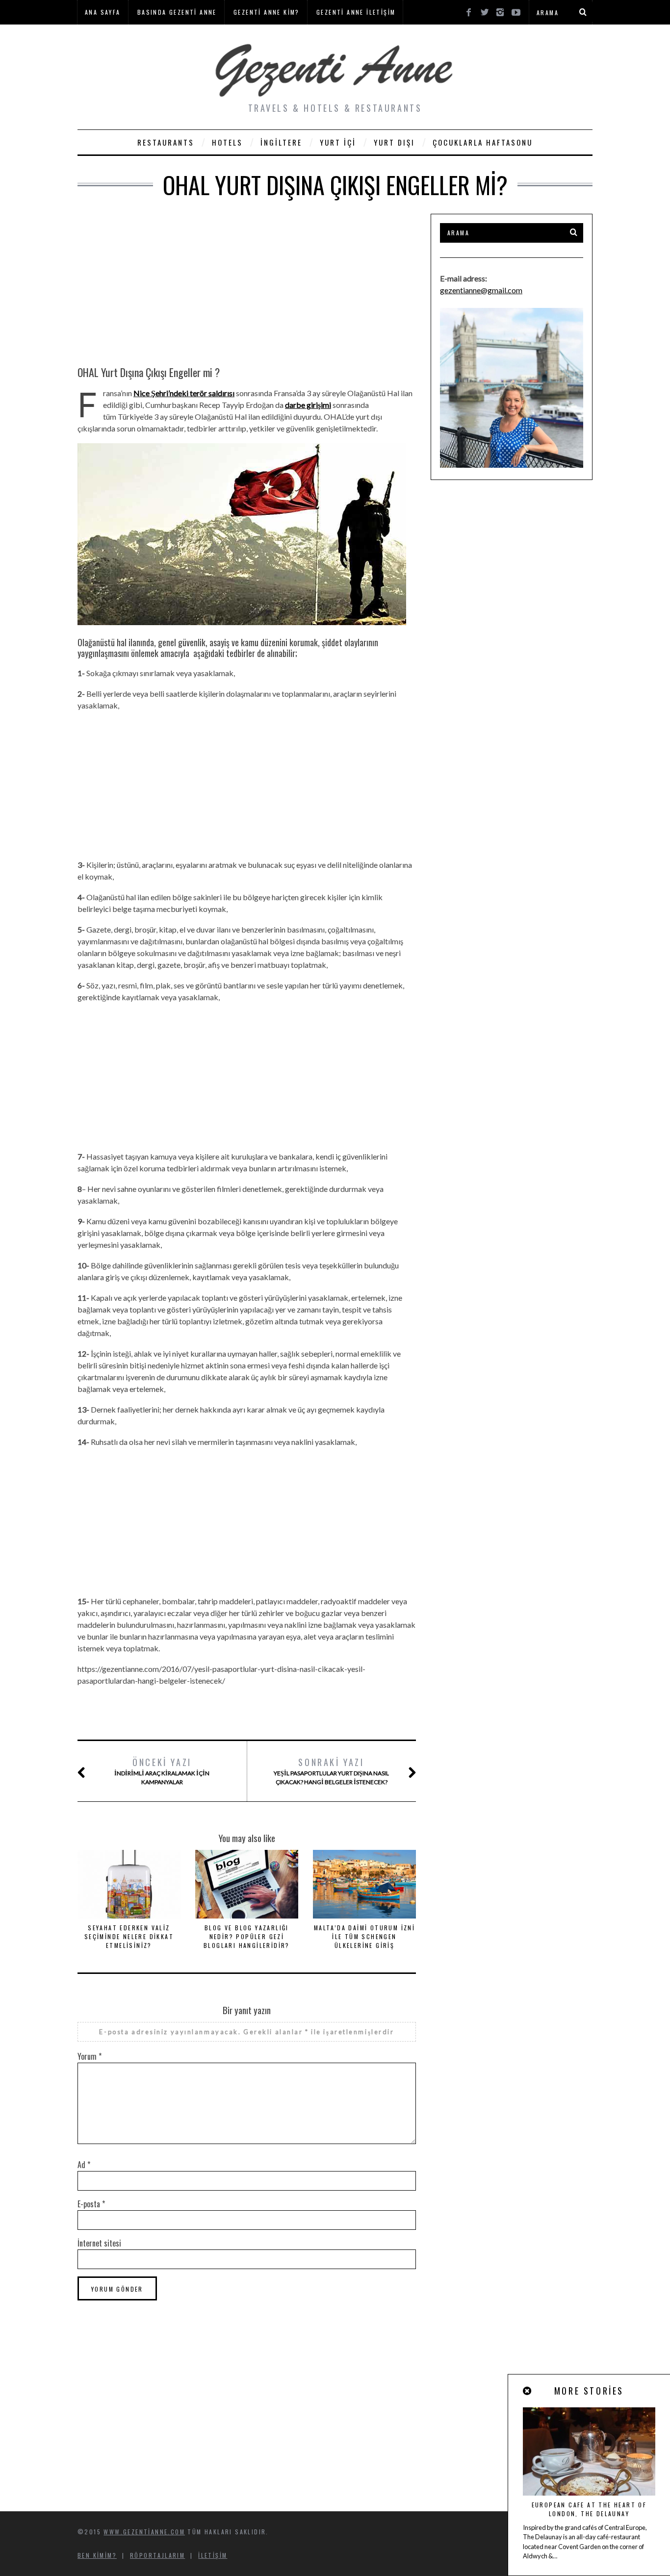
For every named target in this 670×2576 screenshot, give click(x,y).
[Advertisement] (247, 282)
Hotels (227, 142)
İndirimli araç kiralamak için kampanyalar (162, 1771)
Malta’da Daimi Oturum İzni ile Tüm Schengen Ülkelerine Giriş (364, 1936)
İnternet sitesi (99, 2243)
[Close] (528, 2391)
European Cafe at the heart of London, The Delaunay (589, 2509)
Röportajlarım (157, 2555)
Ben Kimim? (97, 2555)
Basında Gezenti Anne (177, 12)
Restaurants (166, 142)
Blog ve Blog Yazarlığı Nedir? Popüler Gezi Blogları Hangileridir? (247, 1936)
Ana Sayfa (103, 12)
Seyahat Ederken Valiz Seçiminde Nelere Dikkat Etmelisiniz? (129, 1936)
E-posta (91, 2204)
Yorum (90, 2056)
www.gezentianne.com (144, 2532)
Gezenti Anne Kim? (267, 12)
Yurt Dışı (394, 142)
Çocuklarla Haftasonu (483, 142)
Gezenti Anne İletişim (356, 12)
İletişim (213, 2555)
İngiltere (281, 142)
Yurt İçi (338, 142)
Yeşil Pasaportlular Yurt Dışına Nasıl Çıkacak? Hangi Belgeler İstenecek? (331, 1771)
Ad (84, 2165)
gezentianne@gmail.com (481, 290)
